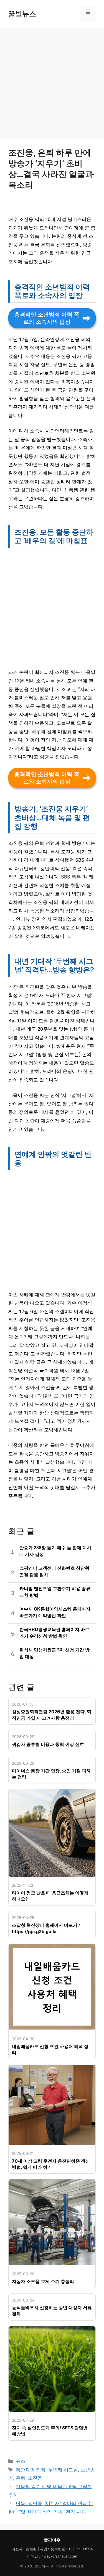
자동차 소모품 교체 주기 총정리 (43, 2281)
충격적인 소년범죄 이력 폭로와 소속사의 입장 (47, 318)
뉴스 (21, 2461)
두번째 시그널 (63, 2470)
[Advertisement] (52, 85)
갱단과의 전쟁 (31, 2470)
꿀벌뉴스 (22, 14)
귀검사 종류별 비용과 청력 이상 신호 (48, 1744)
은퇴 (21, 2478)
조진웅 (35, 2478)
